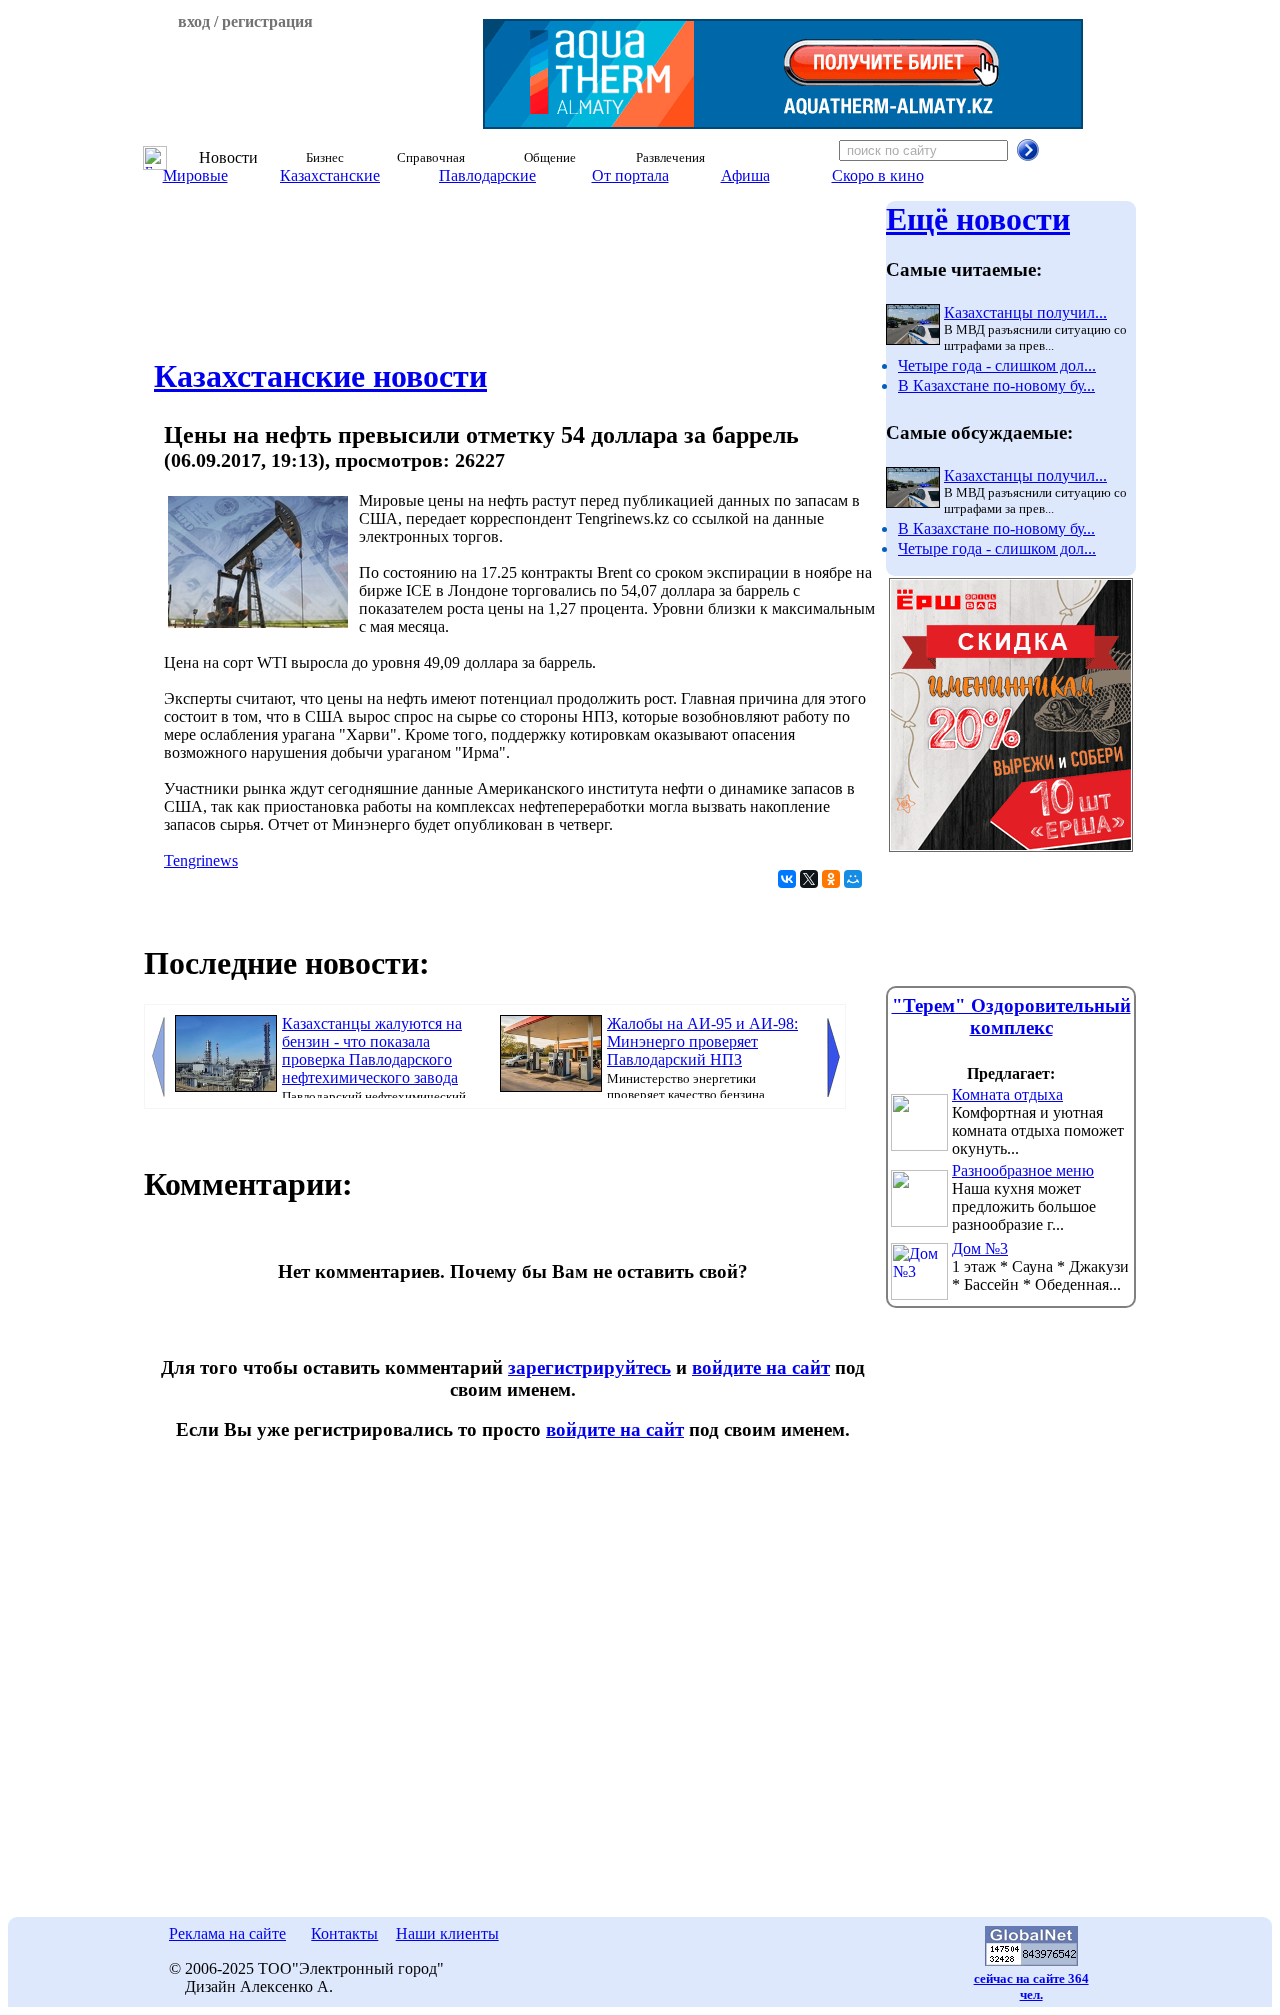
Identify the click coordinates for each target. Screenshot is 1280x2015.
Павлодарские (487, 175)
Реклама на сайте (227, 1933)
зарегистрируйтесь (589, 1367)
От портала (630, 175)
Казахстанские (330, 175)
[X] (809, 879)
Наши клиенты (447, 1933)
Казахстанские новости (320, 376)
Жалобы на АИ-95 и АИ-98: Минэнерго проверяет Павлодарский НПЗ (702, 1041)
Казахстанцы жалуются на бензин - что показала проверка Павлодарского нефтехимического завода (372, 1050)
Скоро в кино (878, 175)
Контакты (344, 1933)
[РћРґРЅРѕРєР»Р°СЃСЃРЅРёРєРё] (831, 879)
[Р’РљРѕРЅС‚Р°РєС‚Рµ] (787, 879)
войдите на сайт (761, 1367)
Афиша (745, 175)
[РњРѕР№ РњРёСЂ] (853, 879)
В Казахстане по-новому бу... (996, 385)
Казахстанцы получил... (1025, 312)
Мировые (195, 175)
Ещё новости (978, 219)
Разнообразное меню (1023, 1170)
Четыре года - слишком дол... (997, 365)
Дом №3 (980, 1248)
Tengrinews (201, 860)
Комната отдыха (1007, 1094)
